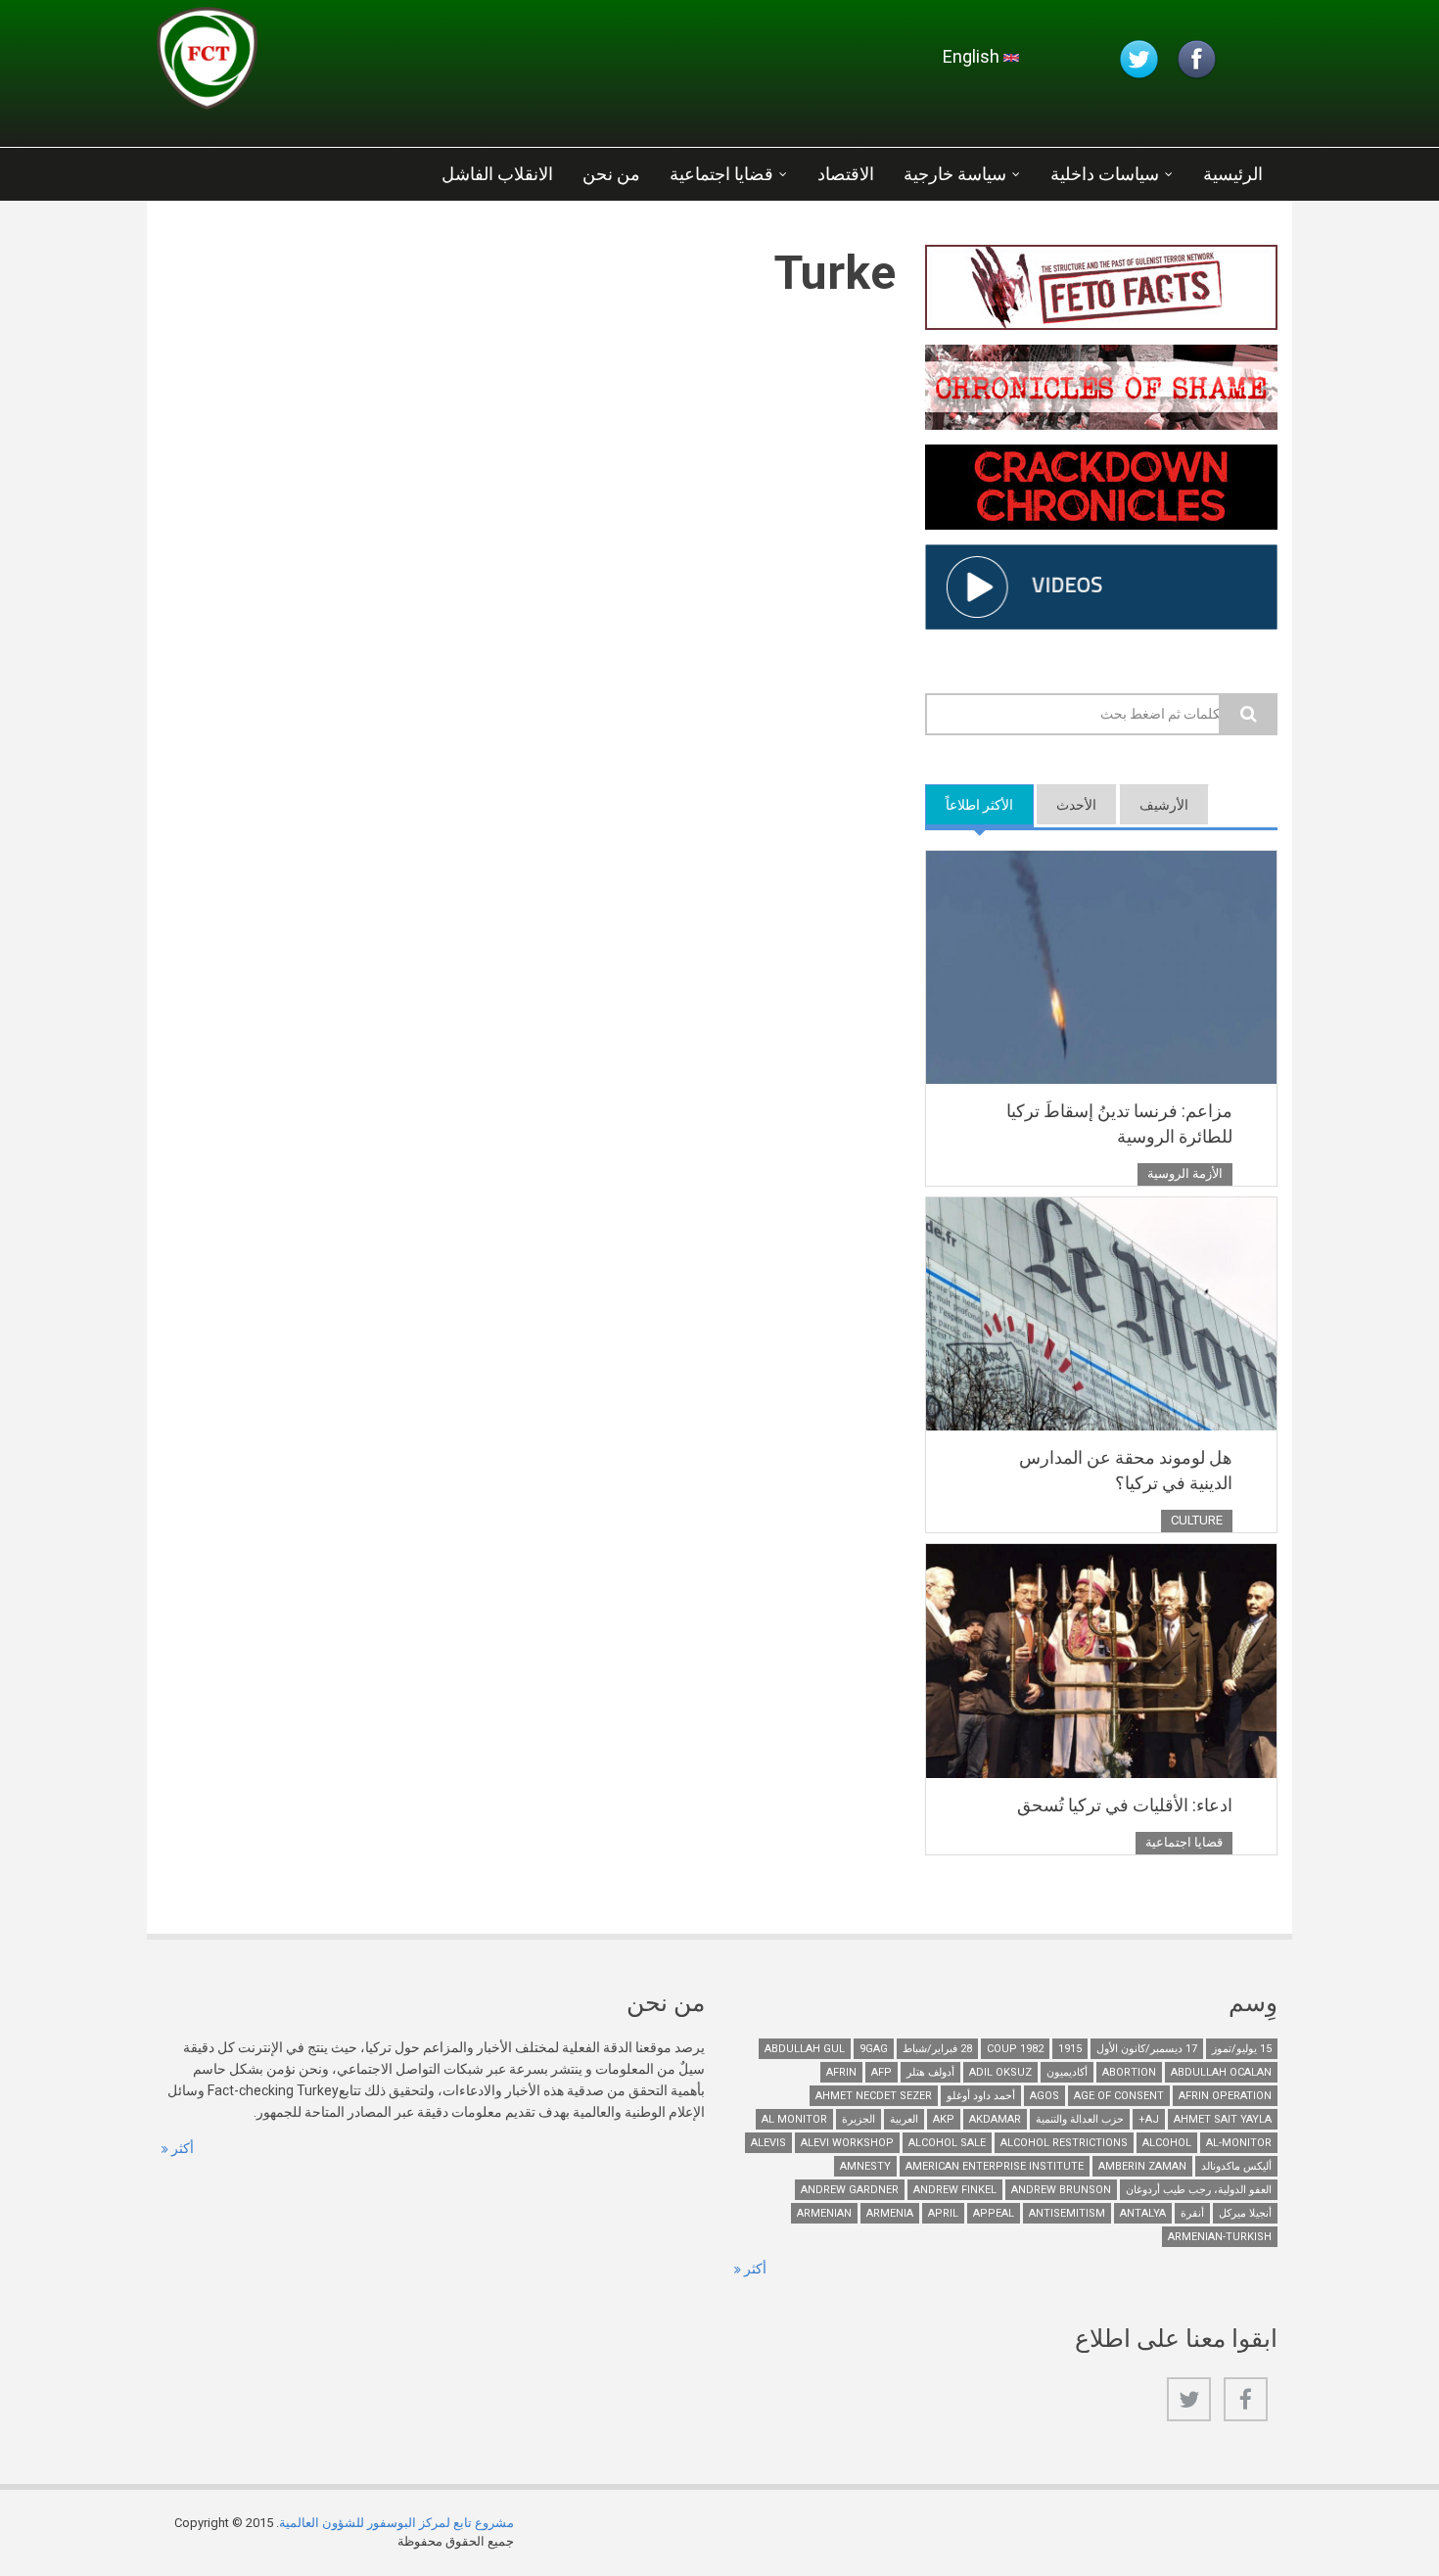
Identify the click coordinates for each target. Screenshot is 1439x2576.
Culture (1197, 1520)
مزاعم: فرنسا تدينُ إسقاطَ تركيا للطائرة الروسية (1119, 1124)
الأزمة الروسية (1185, 1173)
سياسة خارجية (955, 174)
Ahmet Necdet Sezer (874, 2096)
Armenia (890, 2213)
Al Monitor (794, 2119)
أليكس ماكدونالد (1236, 2166)
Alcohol (1167, 2143)
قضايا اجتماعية (721, 174)
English (973, 56)
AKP (944, 2119)
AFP (882, 2072)
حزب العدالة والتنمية (1080, 2119)
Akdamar (995, 2119)
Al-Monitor (1239, 2143)
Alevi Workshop (847, 2143)
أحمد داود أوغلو (981, 2096)
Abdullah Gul (805, 2049)
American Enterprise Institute (995, 2166)
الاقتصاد (846, 174)
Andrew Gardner (850, 2190)
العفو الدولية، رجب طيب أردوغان (1199, 2190)
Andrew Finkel (955, 2190)
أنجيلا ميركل (1245, 2213)
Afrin (841, 2072)
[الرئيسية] (391, 64)
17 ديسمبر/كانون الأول (1147, 2049)
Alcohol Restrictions (1064, 2143)
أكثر (181, 2148)
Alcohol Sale (947, 2143)
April (943, 2213)
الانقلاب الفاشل (497, 174)
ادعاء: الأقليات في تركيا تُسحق (1125, 1805)
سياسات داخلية (1105, 174)
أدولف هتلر (930, 2072)
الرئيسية (1233, 174)
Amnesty (865, 2166)
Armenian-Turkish (1220, 2237)
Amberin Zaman (1142, 2166)
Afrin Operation (1225, 2096)
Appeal (994, 2213)
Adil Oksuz (1000, 2072)
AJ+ (1149, 2119)
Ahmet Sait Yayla (1223, 2119)
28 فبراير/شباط (937, 2049)
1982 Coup (1015, 2049)
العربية (904, 2119)
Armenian (824, 2213)
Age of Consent (1119, 2096)
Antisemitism (1067, 2213)
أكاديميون (1067, 2072)
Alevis (768, 2143)
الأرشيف (1164, 805)
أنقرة (1192, 2213)
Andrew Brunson (1061, 2190)
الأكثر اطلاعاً (969, 805)
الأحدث (1076, 805)
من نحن (611, 174)
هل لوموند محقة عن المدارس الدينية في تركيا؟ (1126, 1470)
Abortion (1129, 2072)
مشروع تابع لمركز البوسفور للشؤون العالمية (396, 2523)
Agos (1044, 2096)
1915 (1070, 2049)
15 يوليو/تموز (1242, 2049)
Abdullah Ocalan (1221, 2072)
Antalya (1143, 2213)
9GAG (874, 2049)
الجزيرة (859, 2119)
